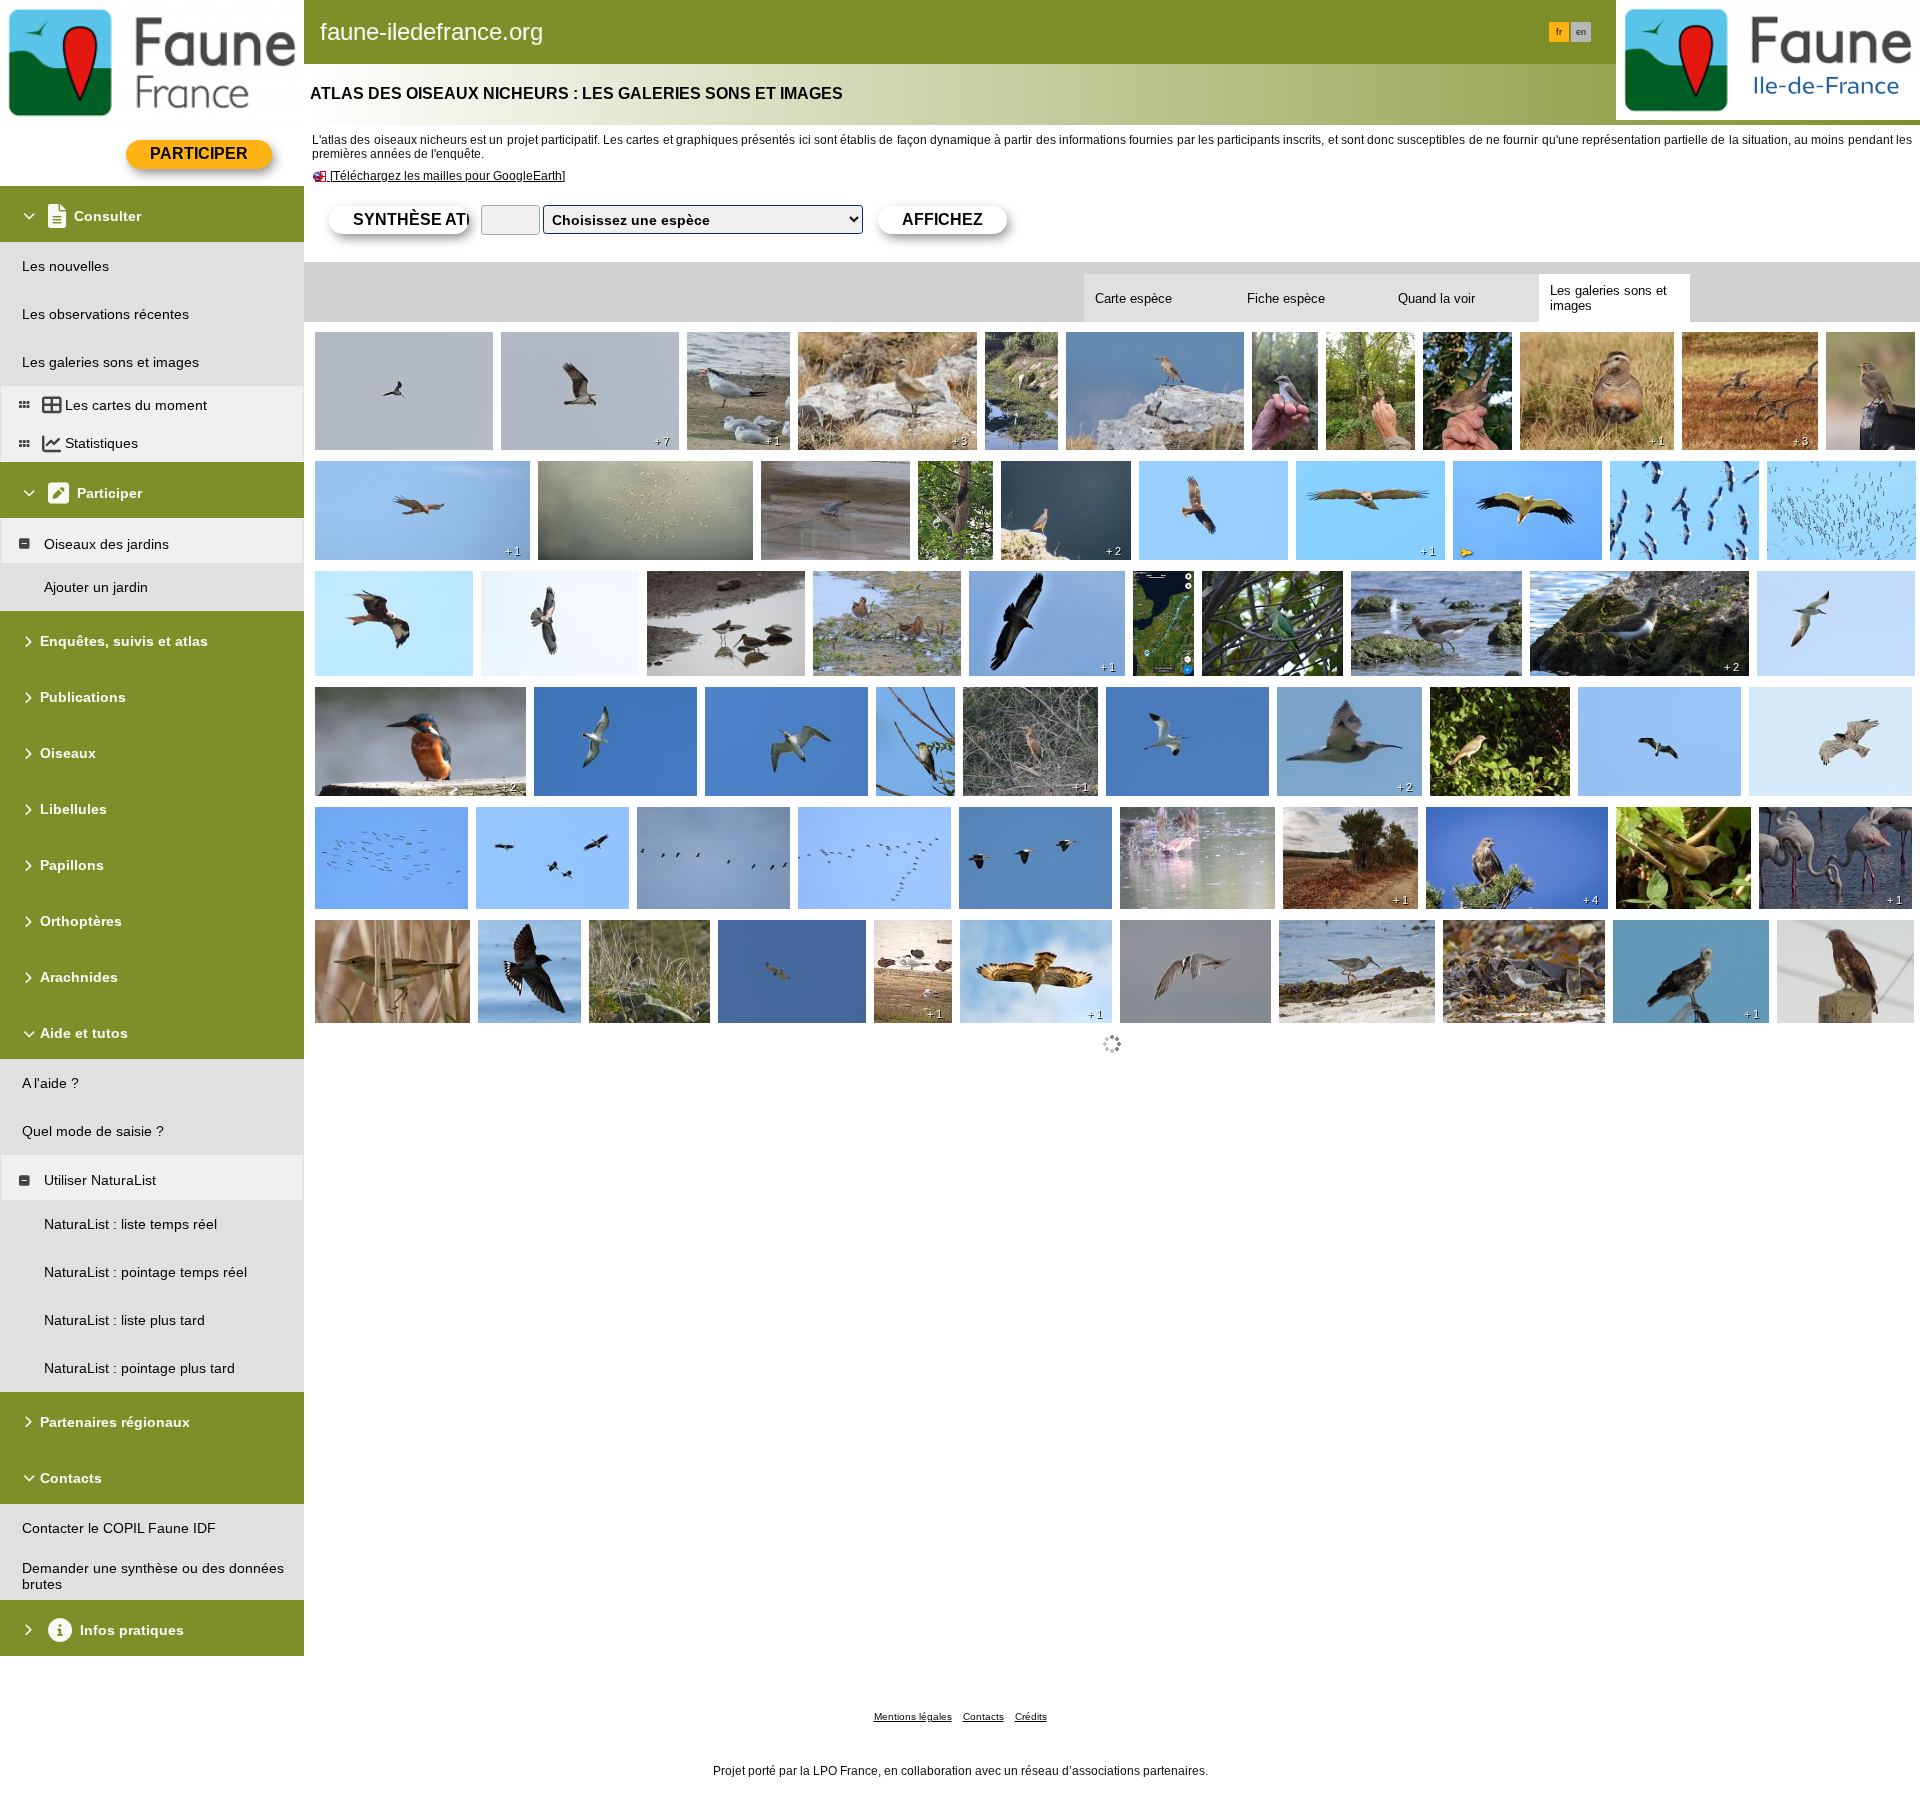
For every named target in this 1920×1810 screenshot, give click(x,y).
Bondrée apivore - (1022, 936)
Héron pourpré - (1019, 703)
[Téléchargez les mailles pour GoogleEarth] (447, 176)
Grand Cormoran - (861, 823)
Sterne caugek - (1175, 936)
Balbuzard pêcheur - (570, 348)
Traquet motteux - (1127, 348)
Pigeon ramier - (815, 477)
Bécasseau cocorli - (1510, 936)
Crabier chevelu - (1019, 356)
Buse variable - (533, 587)
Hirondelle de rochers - (525, 944)
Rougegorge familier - (1870, 356)
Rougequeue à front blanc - (1498, 711)
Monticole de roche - (1046, 485)
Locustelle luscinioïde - (1466, 356)
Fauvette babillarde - (1287, 364)
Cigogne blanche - (601, 477)
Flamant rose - (1810, 823)
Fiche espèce (1286, 298)
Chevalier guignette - (1601, 587)
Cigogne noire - (1664, 477)
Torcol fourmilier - (1365, 356)
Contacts (983, 1716)
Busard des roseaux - (1212, 477)
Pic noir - (951, 477)
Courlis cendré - (760, 703)
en (1581, 32)
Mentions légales (913, 1716)
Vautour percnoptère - (1527, 477)
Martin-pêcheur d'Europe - (403, 703)
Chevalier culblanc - (1418, 587)
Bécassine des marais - (394, 348)
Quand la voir (1436, 298)
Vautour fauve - (1022, 587)
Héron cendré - (690, 823)
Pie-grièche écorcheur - (1324, 831)
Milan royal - (359, 587)
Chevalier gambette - (1350, 936)
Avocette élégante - (1172, 703)
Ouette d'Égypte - (1019, 823)
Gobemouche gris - (918, 711)
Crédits (1031, 1716)
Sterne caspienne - (729, 356)
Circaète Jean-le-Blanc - (396, 477)
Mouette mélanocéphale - (615, 711)
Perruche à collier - (1267, 587)
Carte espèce (1133, 298)
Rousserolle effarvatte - (389, 944)
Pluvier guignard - (859, 348)
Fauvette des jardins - (1662, 831)
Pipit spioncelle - (645, 936)
